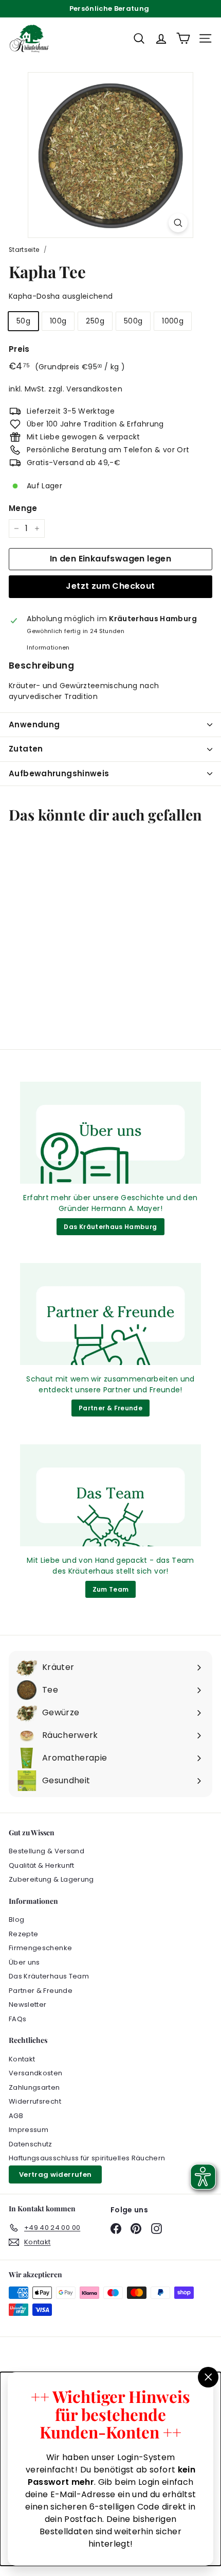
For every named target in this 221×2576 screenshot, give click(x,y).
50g (23, 321)
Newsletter (28, 2004)
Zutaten (26, 749)
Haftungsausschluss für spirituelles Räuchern (87, 2158)
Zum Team (111, 1589)
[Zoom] (178, 223)
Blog (16, 1920)
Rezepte (23, 1934)
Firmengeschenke (40, 1948)
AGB (16, 2116)
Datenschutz (31, 2144)
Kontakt (22, 2059)
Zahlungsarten (34, 2087)
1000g (173, 321)
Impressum (29, 2130)
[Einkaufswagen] (183, 38)
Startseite (24, 250)
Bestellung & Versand (47, 1851)
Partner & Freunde (110, 1408)
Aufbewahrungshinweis (59, 773)
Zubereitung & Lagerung (51, 1879)
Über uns (24, 1962)
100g (58, 321)
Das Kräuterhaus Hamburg (110, 1227)
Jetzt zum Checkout (110, 586)
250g (95, 321)
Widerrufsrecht (35, 2101)
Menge (23, 508)
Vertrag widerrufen (55, 2174)
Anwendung (34, 724)
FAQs (17, 2019)
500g (133, 321)
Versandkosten (94, 389)
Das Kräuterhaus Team (49, 1976)
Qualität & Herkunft (42, 1865)
